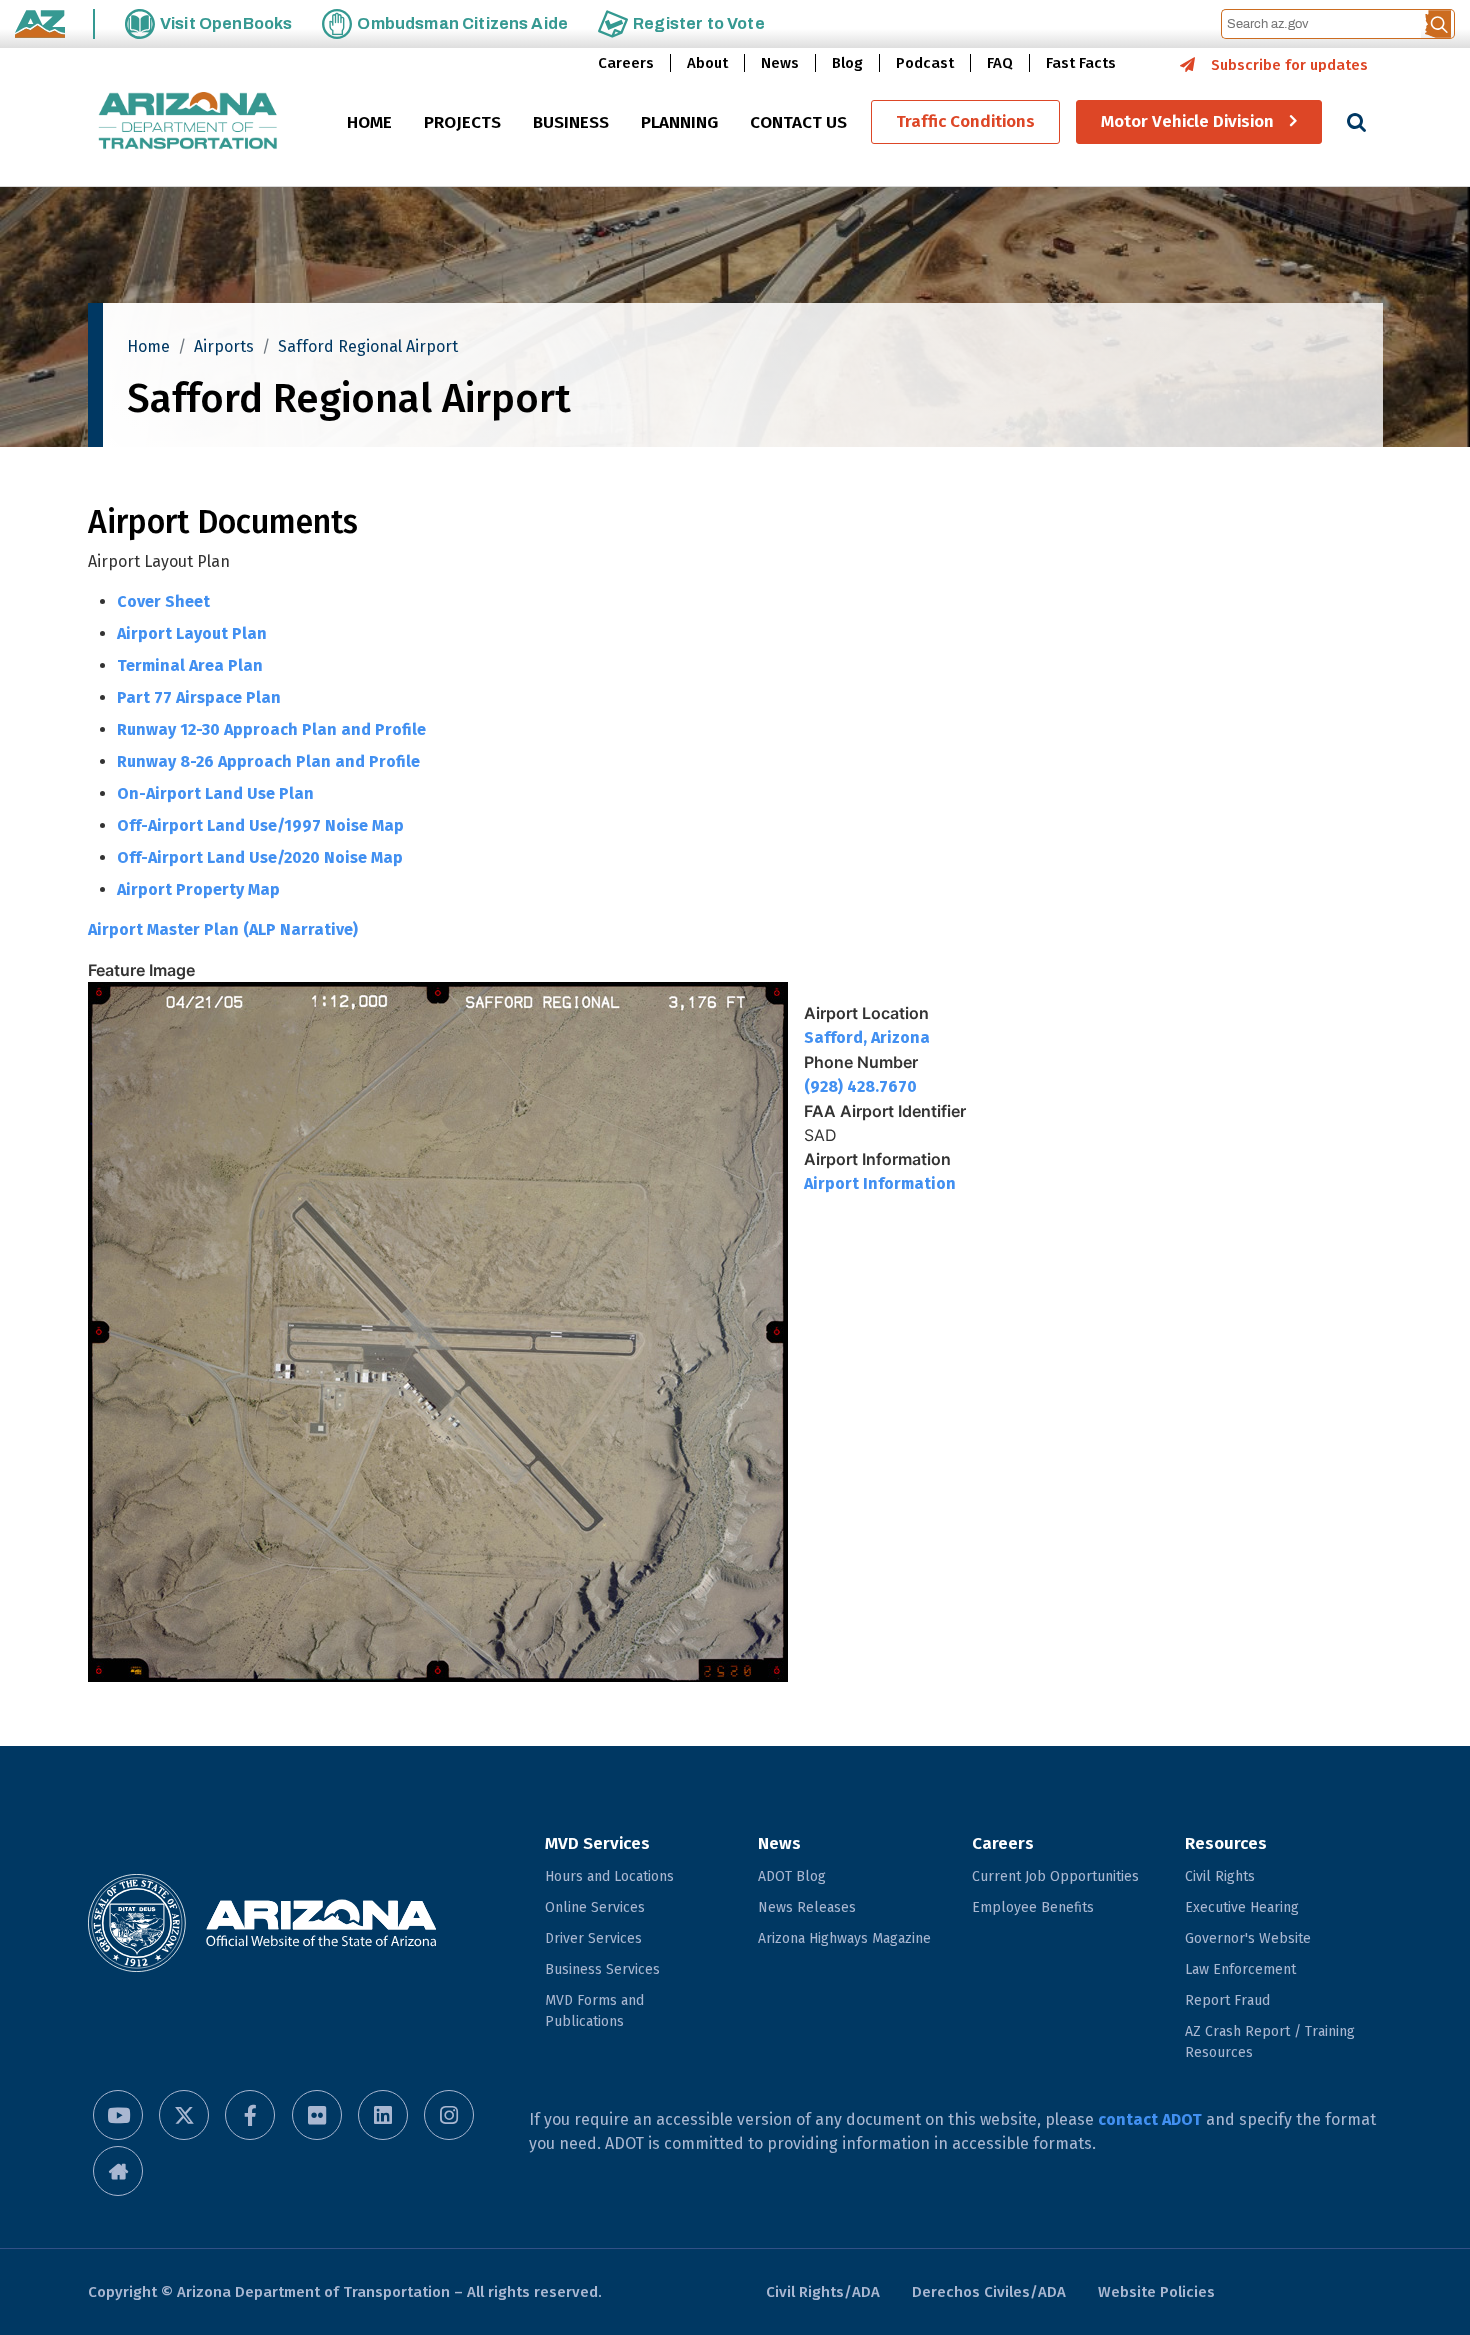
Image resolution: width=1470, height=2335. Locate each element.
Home (148, 346)
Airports (224, 346)
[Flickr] (317, 2115)
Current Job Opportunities (1055, 1876)
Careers (626, 63)
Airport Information (880, 1183)
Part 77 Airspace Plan (199, 697)
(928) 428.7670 (860, 1086)
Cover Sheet (163, 601)
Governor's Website (1248, 1938)
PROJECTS (462, 123)
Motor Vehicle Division (1187, 122)
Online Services (595, 1907)
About (707, 63)
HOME (369, 123)
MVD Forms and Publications (594, 2011)
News (780, 63)
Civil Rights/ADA (823, 2292)
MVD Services (597, 1843)
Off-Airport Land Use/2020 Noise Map (260, 857)
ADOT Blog (792, 1876)
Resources (1226, 1843)
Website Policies (1156, 2292)
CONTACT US (798, 123)
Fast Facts (1081, 63)
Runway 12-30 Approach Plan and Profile (271, 729)
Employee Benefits (1033, 1907)
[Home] (188, 122)
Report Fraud (1227, 2000)
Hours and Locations (609, 1876)
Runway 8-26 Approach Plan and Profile (268, 761)
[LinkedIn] (383, 2115)
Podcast (925, 63)
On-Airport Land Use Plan (215, 793)
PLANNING (679, 123)
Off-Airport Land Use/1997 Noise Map (260, 825)
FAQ (1000, 63)
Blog (847, 63)
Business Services (602, 1969)
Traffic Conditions (965, 122)
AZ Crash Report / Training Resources (1270, 2042)
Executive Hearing (1242, 1907)
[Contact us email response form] (118, 2171)
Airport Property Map (198, 889)
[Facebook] (250, 2115)
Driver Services (593, 1938)
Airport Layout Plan (192, 633)
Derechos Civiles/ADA (989, 2292)
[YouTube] (118, 2115)
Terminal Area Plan (190, 665)
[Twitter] (184, 2115)
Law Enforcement (1240, 1969)
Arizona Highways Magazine (844, 1938)
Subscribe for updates (1289, 65)
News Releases (807, 1907)
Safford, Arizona (867, 1037)
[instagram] (449, 2115)
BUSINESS (571, 123)
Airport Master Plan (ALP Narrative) (223, 929)
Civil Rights (1220, 1876)
